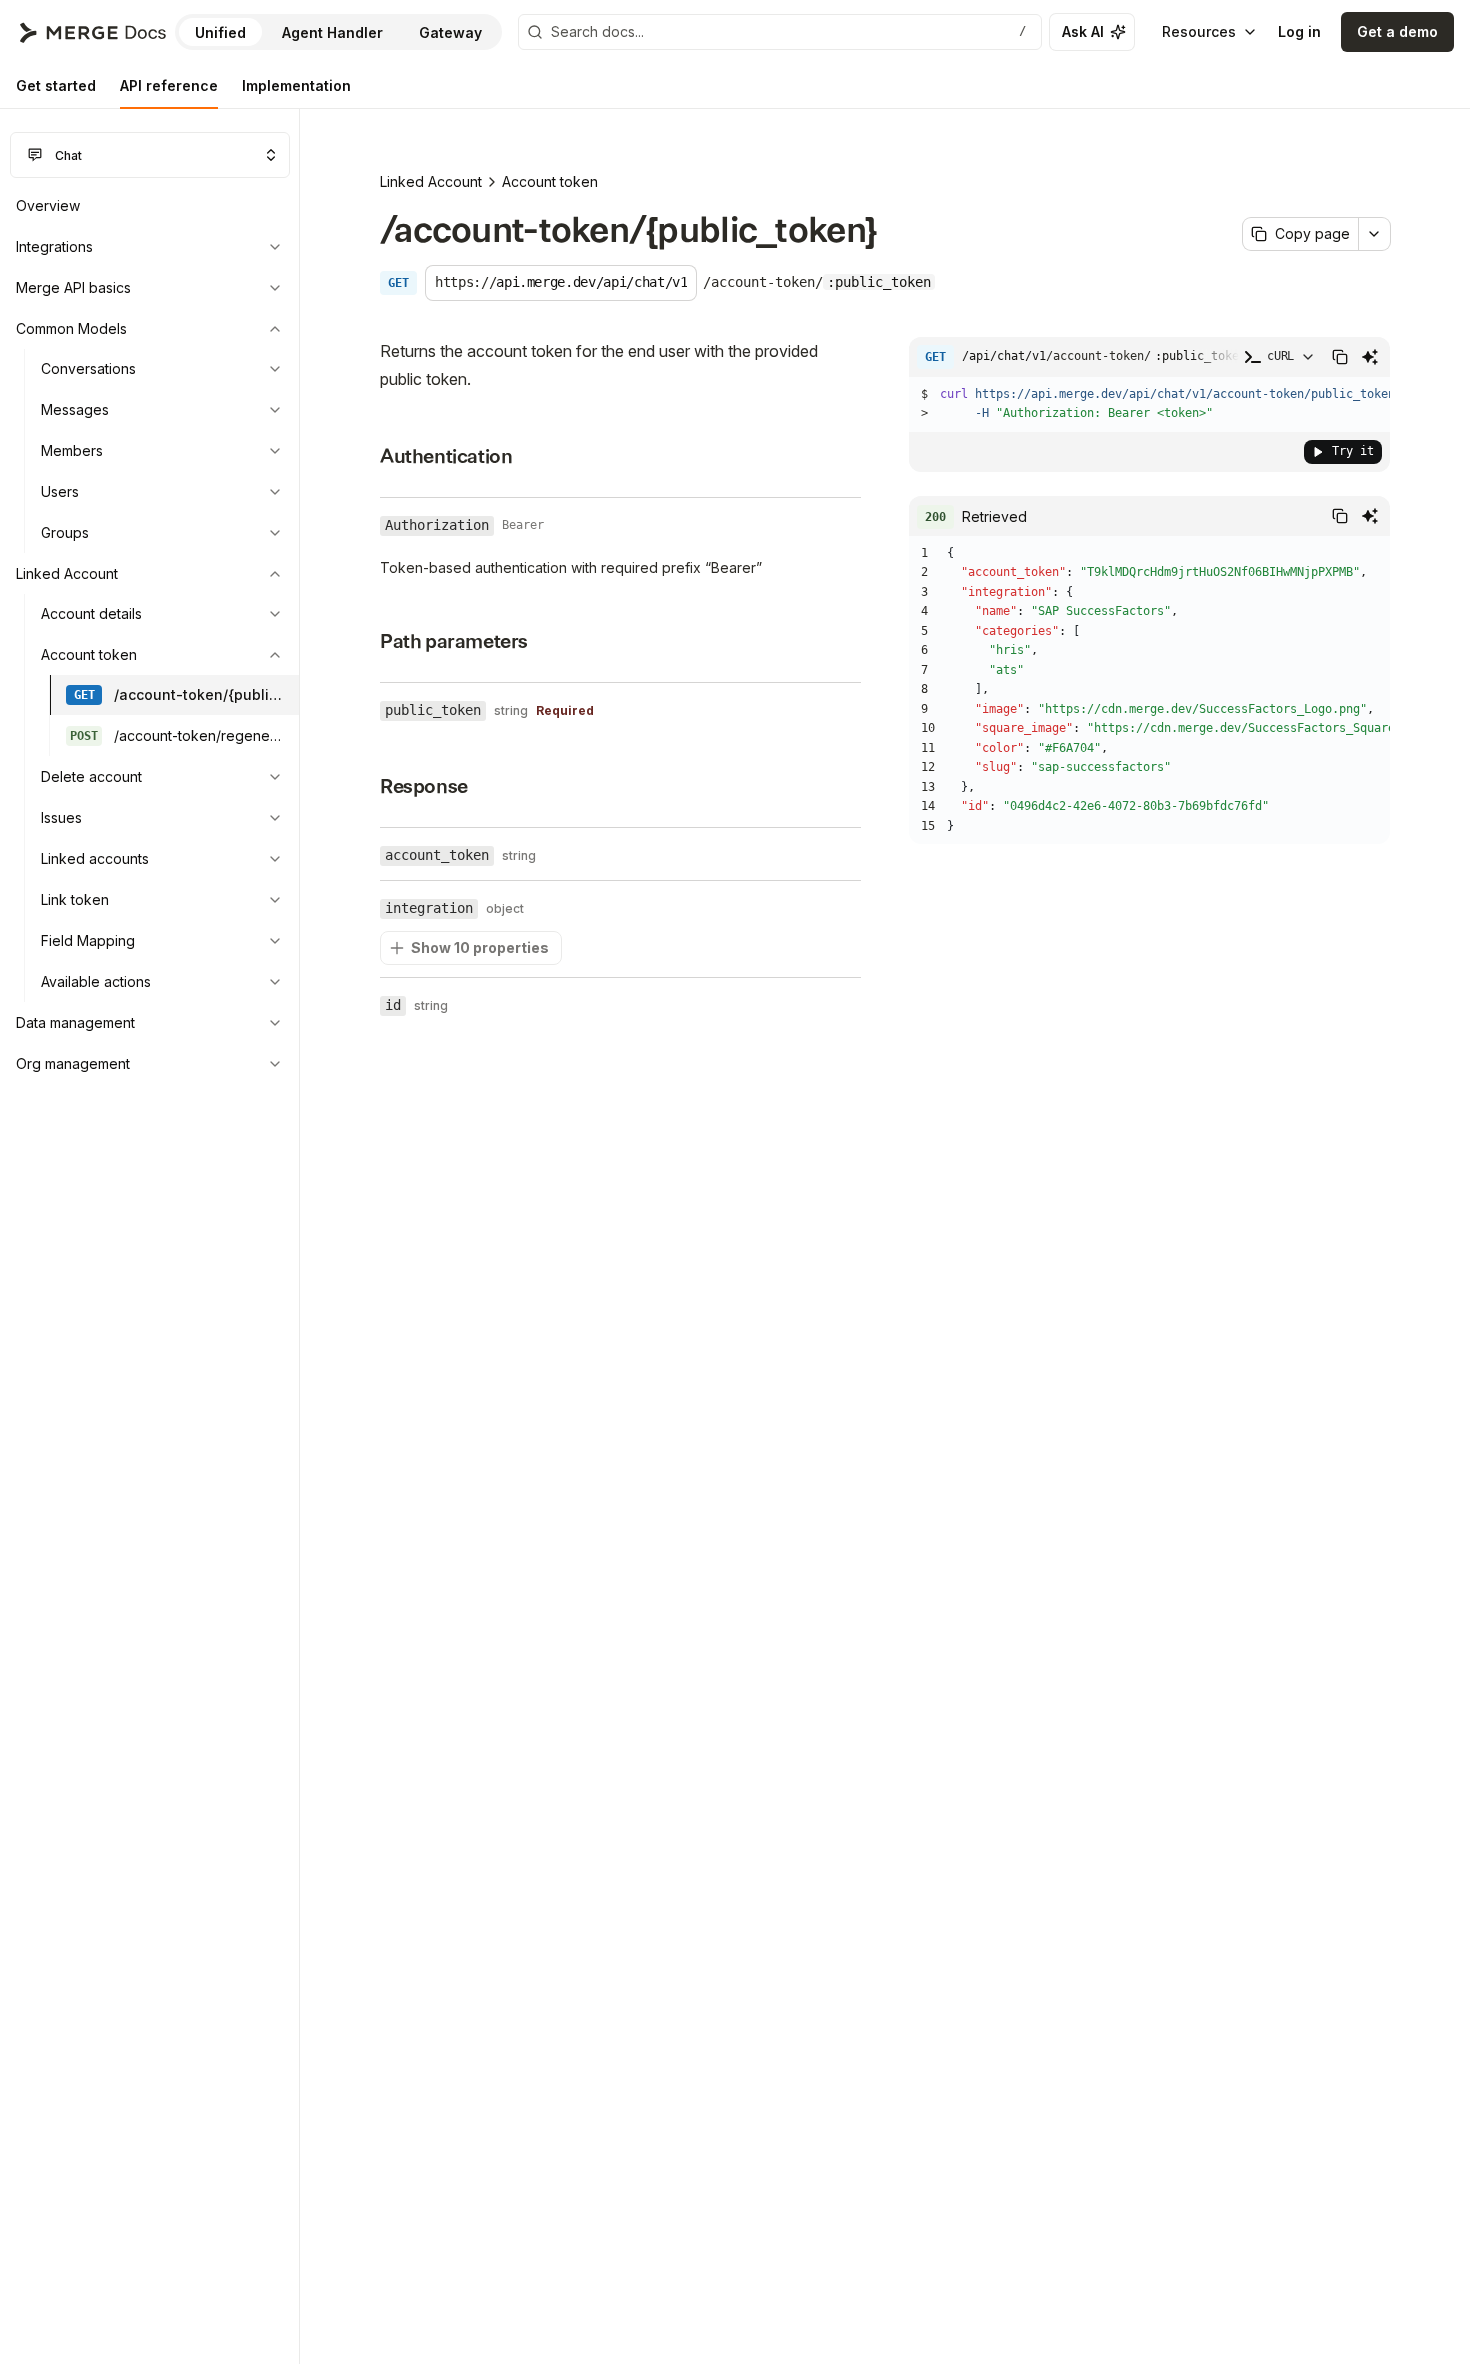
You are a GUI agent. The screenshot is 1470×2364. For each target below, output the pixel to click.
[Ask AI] (1370, 357)
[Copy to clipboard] (1340, 357)
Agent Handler (332, 32)
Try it (1353, 451)
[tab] (56, 86)
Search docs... (788, 31)
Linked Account (431, 181)
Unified (220, 32)
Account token (550, 181)
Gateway (450, 32)
